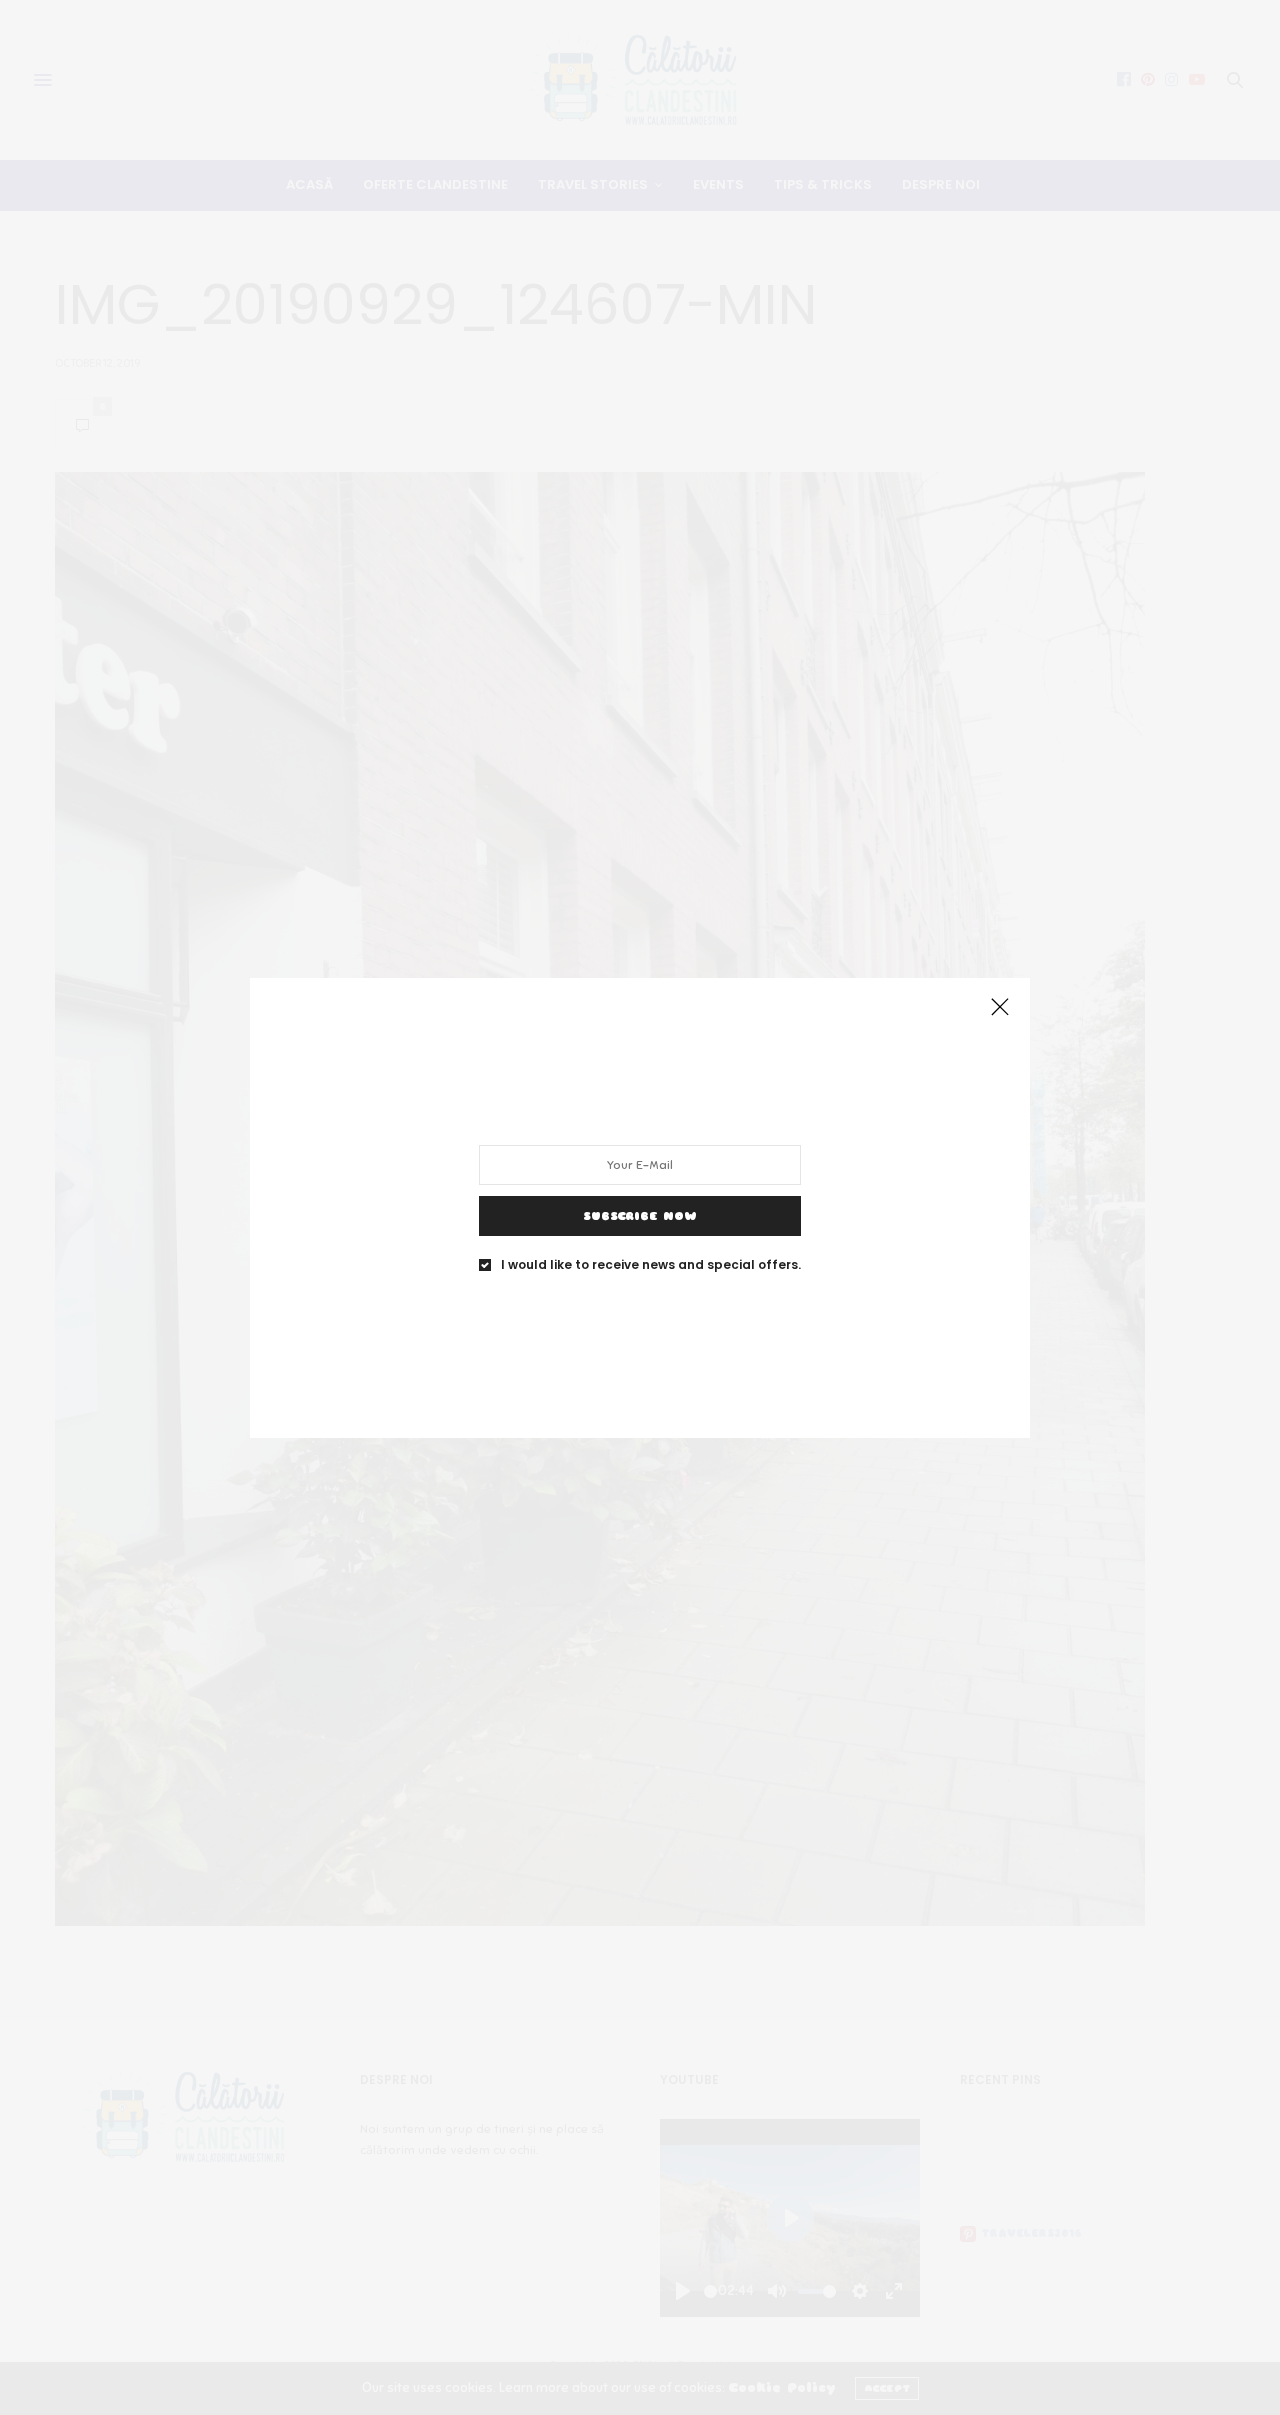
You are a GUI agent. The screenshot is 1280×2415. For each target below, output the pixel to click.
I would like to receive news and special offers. (651, 1264)
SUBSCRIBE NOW (640, 1215)
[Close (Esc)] (1000, 1008)
